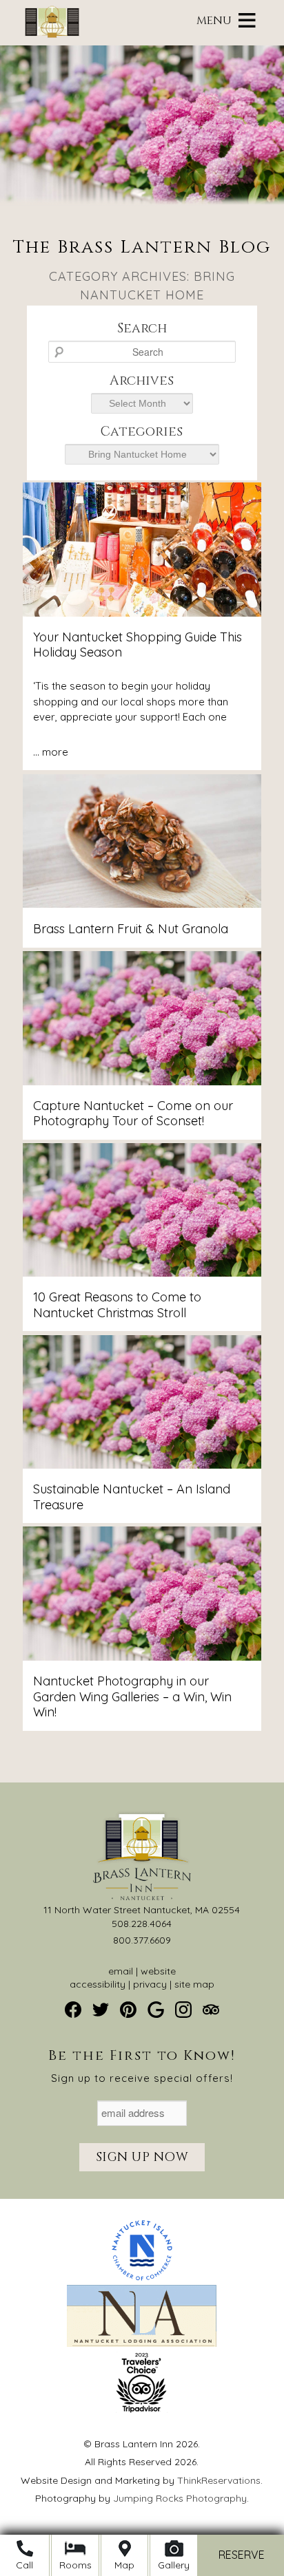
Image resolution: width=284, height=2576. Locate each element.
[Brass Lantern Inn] (52, 34)
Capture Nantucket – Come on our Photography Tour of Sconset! (133, 1114)
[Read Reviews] (211, 2010)
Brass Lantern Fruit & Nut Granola (131, 929)
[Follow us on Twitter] (101, 2010)
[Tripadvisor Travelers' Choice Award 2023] (142, 2409)
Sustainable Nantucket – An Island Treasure (132, 1497)
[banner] (142, 2329)
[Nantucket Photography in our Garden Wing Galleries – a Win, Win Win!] (142, 1657)
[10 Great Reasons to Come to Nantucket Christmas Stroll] (142, 1273)
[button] (214, 21)
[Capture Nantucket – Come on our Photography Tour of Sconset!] (142, 1082)
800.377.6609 (142, 1940)
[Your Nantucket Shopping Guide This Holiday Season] (142, 613)
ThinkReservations (219, 2480)
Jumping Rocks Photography (180, 2498)
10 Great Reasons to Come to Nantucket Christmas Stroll (117, 1305)
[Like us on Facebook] (73, 2010)
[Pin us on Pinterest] (128, 2010)
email (121, 1971)
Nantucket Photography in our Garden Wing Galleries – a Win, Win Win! (132, 1696)
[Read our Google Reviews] (156, 2010)
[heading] (142, 272)
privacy (150, 1984)
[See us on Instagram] (183, 2010)
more (55, 752)
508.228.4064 (142, 1924)
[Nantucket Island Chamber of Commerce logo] (142, 2278)
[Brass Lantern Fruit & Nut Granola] (142, 904)
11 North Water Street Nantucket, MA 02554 (142, 1910)
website (158, 1971)
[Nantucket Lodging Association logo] (142, 2343)
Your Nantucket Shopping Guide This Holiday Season (138, 645)
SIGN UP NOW (142, 2157)
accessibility (98, 1984)
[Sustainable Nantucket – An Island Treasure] (142, 1465)
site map (194, 1984)
